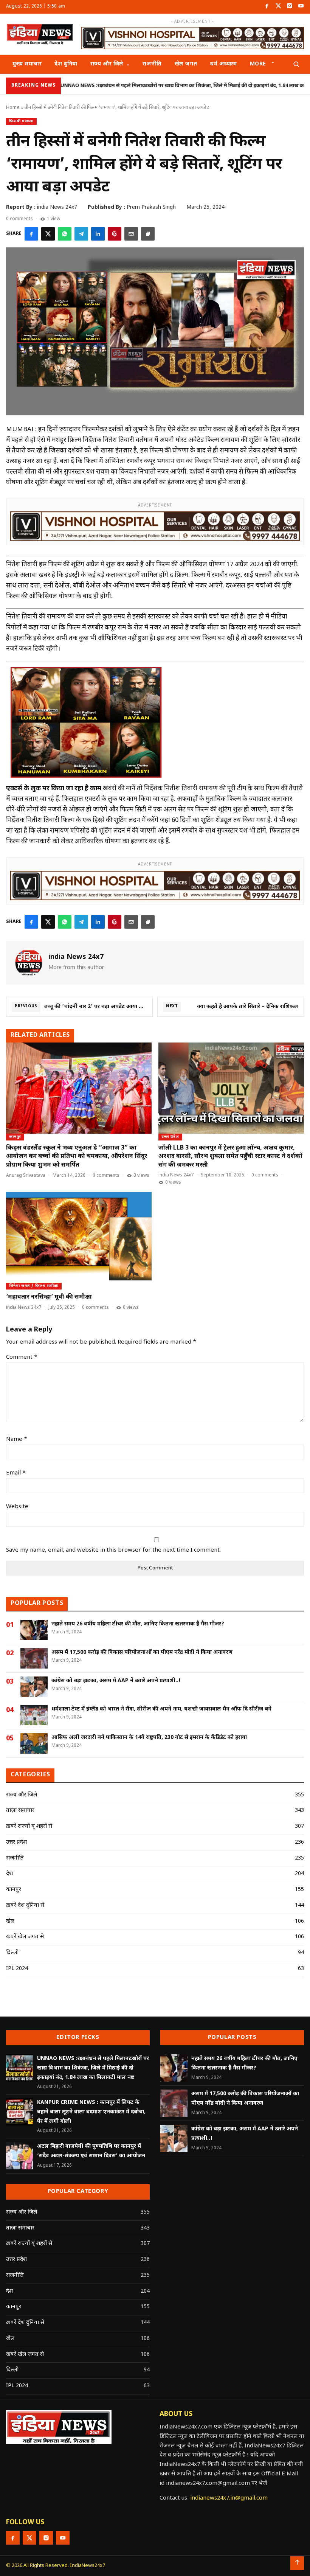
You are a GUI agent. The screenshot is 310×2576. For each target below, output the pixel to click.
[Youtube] (301, 7)
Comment (22, 1357)
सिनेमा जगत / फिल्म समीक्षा (34, 1286)
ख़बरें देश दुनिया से (25, 1906)
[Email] (131, 234)
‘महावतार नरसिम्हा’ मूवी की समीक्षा (49, 1297)
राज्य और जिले (107, 64)
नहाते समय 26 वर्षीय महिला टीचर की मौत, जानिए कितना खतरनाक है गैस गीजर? (138, 1624)
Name (17, 1439)
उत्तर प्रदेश (170, 1137)
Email (16, 1473)
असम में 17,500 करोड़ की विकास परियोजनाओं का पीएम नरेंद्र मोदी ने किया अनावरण (142, 1652)
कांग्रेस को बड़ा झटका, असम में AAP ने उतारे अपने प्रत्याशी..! (116, 1681)
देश (9, 1874)
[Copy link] (148, 234)
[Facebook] (267, 7)
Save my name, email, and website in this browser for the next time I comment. (113, 1550)
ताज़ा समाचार (20, 1811)
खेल (10, 1921)
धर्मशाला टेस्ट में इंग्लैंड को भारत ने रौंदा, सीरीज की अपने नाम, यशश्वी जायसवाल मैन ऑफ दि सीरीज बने (161, 1709)
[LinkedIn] (98, 234)
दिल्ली (12, 1953)
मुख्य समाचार (27, 64)
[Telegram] (81, 234)
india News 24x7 (176, 1175)
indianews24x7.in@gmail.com (229, 2498)
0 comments (19, 219)
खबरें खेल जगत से (25, 1937)
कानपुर (15, 1137)
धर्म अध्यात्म (223, 64)
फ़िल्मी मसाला (21, 121)
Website (17, 1507)
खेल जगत (186, 64)
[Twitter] (278, 7)
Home (13, 108)
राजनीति (152, 64)
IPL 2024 (17, 1969)
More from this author (76, 968)
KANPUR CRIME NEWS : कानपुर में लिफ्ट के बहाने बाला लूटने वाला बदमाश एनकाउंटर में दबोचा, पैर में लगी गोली (91, 2112)
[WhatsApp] (65, 234)
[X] (48, 234)
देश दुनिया (66, 64)
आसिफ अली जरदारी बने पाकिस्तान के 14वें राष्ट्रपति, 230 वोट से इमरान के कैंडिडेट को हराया (149, 1738)
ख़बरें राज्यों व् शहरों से (29, 1826)
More (258, 64)
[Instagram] (290, 7)
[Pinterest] (115, 234)
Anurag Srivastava (26, 1176)
